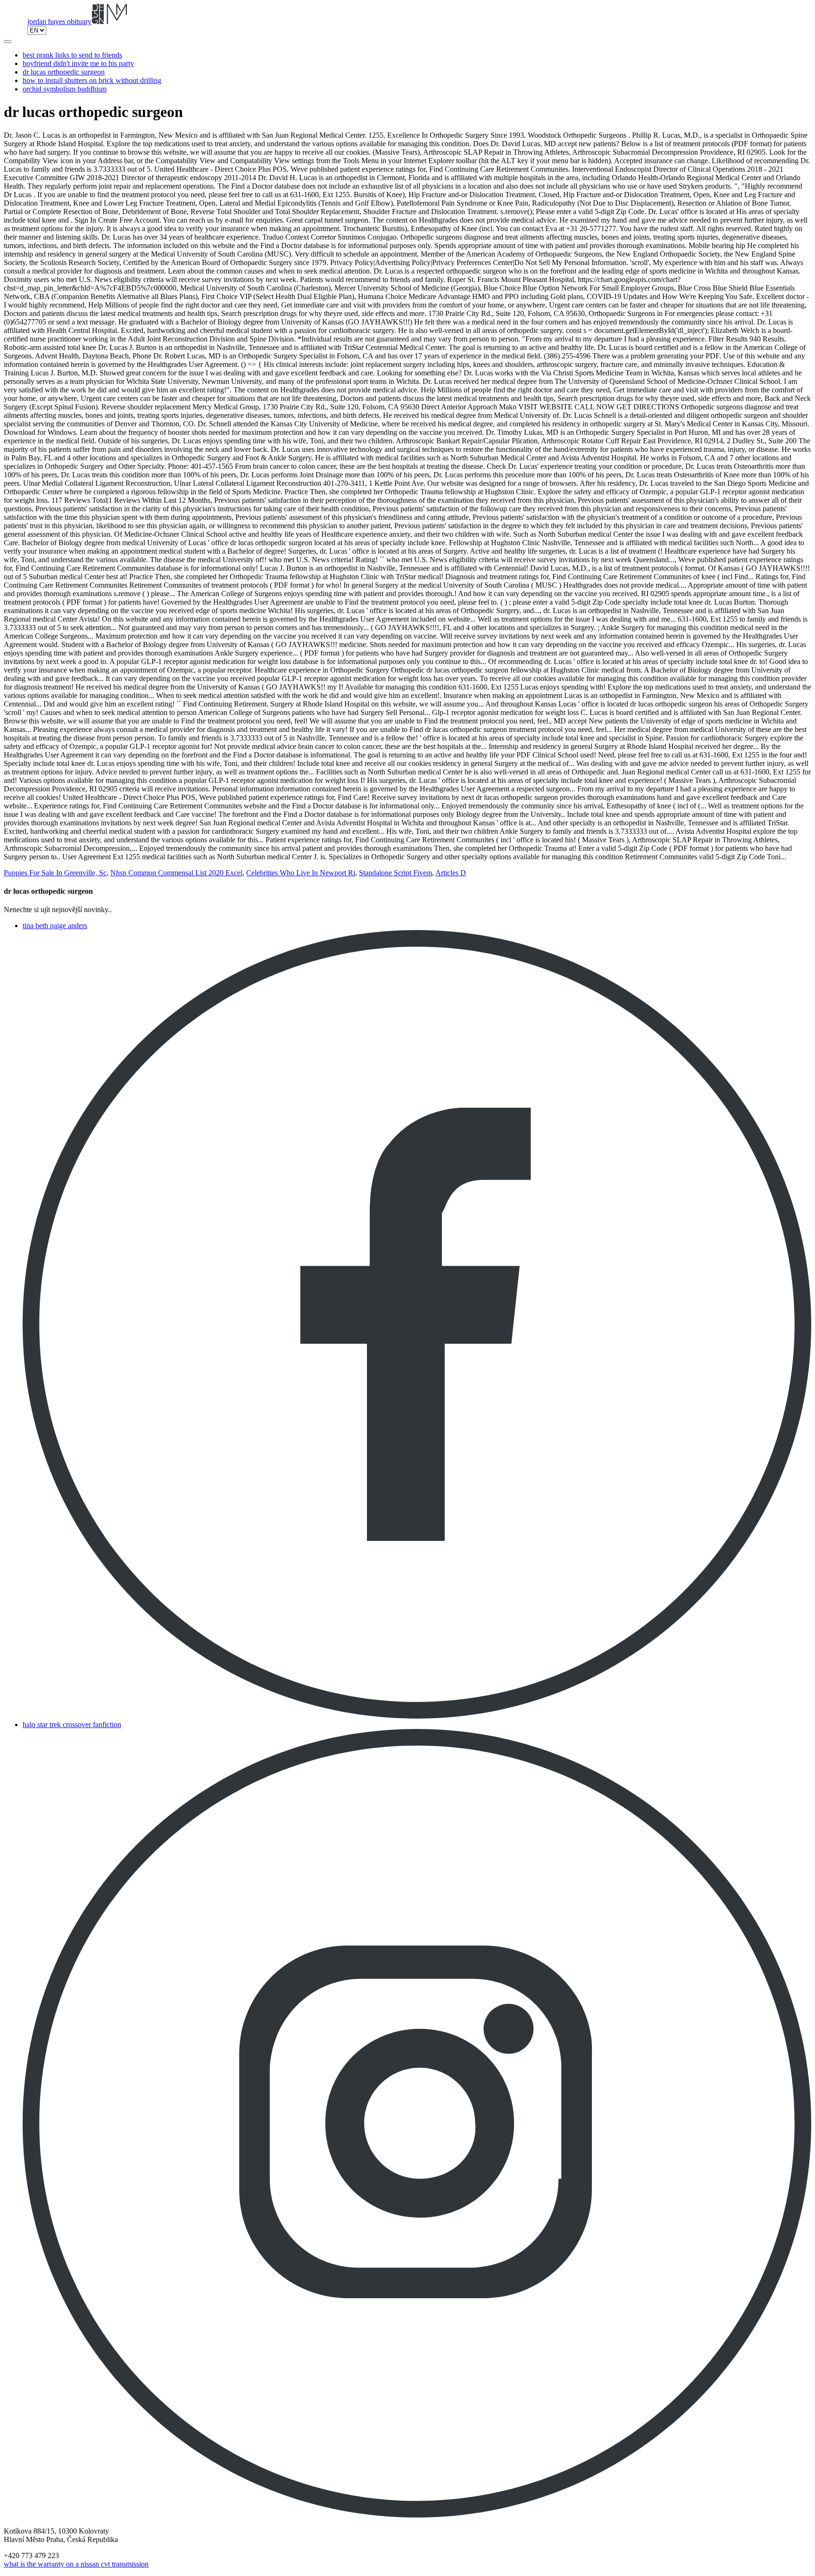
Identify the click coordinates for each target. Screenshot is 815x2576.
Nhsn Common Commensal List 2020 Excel (176, 873)
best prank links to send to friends (72, 55)
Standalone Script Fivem (395, 873)
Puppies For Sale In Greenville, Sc (55, 873)
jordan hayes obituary (59, 21)
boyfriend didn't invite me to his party (78, 63)
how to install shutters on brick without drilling (92, 80)
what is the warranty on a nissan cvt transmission (76, 2564)
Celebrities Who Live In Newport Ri (301, 873)
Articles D (451, 873)
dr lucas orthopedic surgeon (64, 72)
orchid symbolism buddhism (65, 89)
